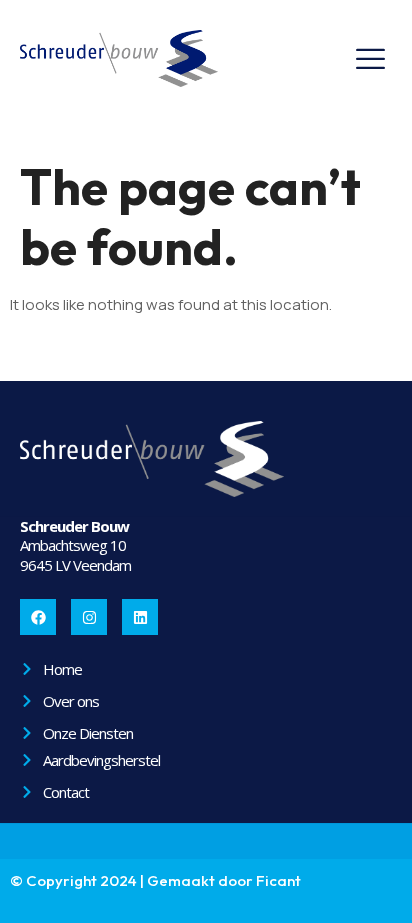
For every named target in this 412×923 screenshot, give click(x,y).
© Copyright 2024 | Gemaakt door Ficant (155, 880)
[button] (370, 59)
